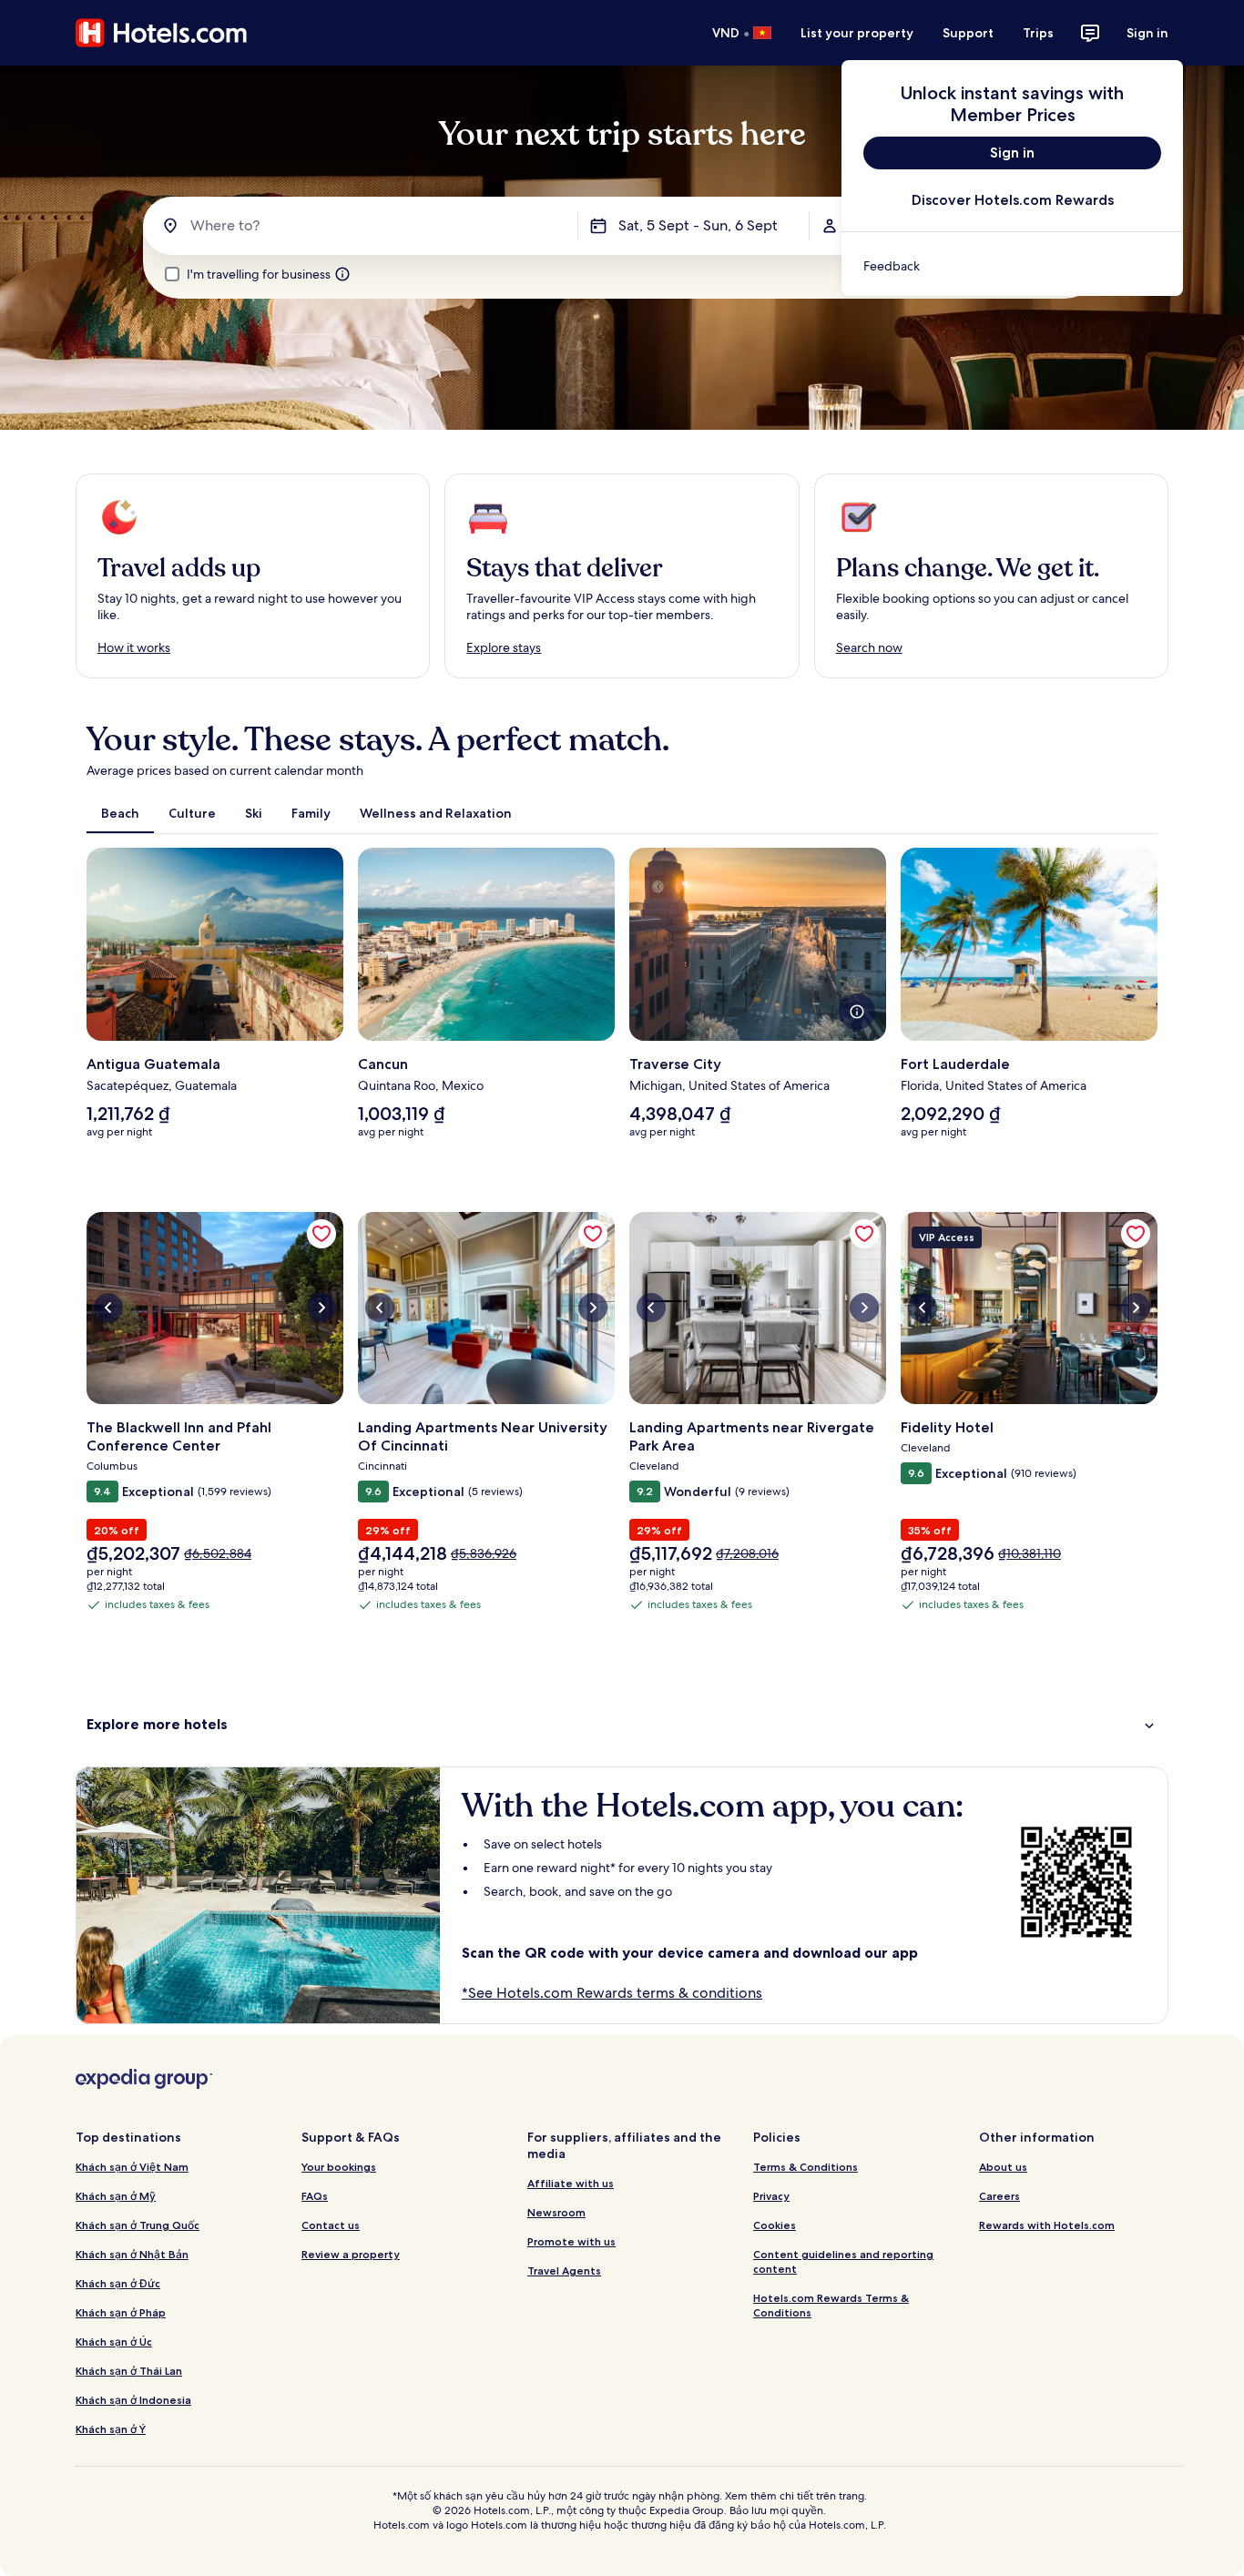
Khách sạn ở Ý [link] (111, 2429)
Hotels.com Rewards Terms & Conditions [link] (831, 2305)
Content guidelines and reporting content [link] (843, 2261)
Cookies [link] (775, 2225)
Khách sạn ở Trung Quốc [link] (138, 2225)
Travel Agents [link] (564, 2271)
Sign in (1147, 33)
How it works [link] (134, 647)
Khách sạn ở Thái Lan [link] (129, 2371)
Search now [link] (869, 647)
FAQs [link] (315, 2196)
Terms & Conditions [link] (806, 2167)
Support (968, 33)
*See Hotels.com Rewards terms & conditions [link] (612, 1993)
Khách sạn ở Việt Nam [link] (132, 2167)
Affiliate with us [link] (571, 2183)
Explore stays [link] (504, 647)
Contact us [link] (331, 2225)
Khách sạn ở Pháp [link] (121, 2312)
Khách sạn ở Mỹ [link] (116, 2196)
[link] (1012, 266)
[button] (622, 1724)
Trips (1038, 33)
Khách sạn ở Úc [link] (114, 2342)
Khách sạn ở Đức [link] (118, 2283)
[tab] (120, 813)
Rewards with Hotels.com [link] (1047, 2225)
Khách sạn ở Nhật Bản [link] (132, 2254)
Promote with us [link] (571, 2241)
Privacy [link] (771, 2196)
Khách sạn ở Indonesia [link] (133, 2400)
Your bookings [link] (339, 2167)
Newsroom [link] (556, 2212)
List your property (857, 33)
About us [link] (1003, 2167)
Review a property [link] (351, 2254)
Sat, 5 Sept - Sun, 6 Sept (698, 225)
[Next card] (1157, 1001)
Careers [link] (999, 2196)
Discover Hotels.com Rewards (1013, 200)
